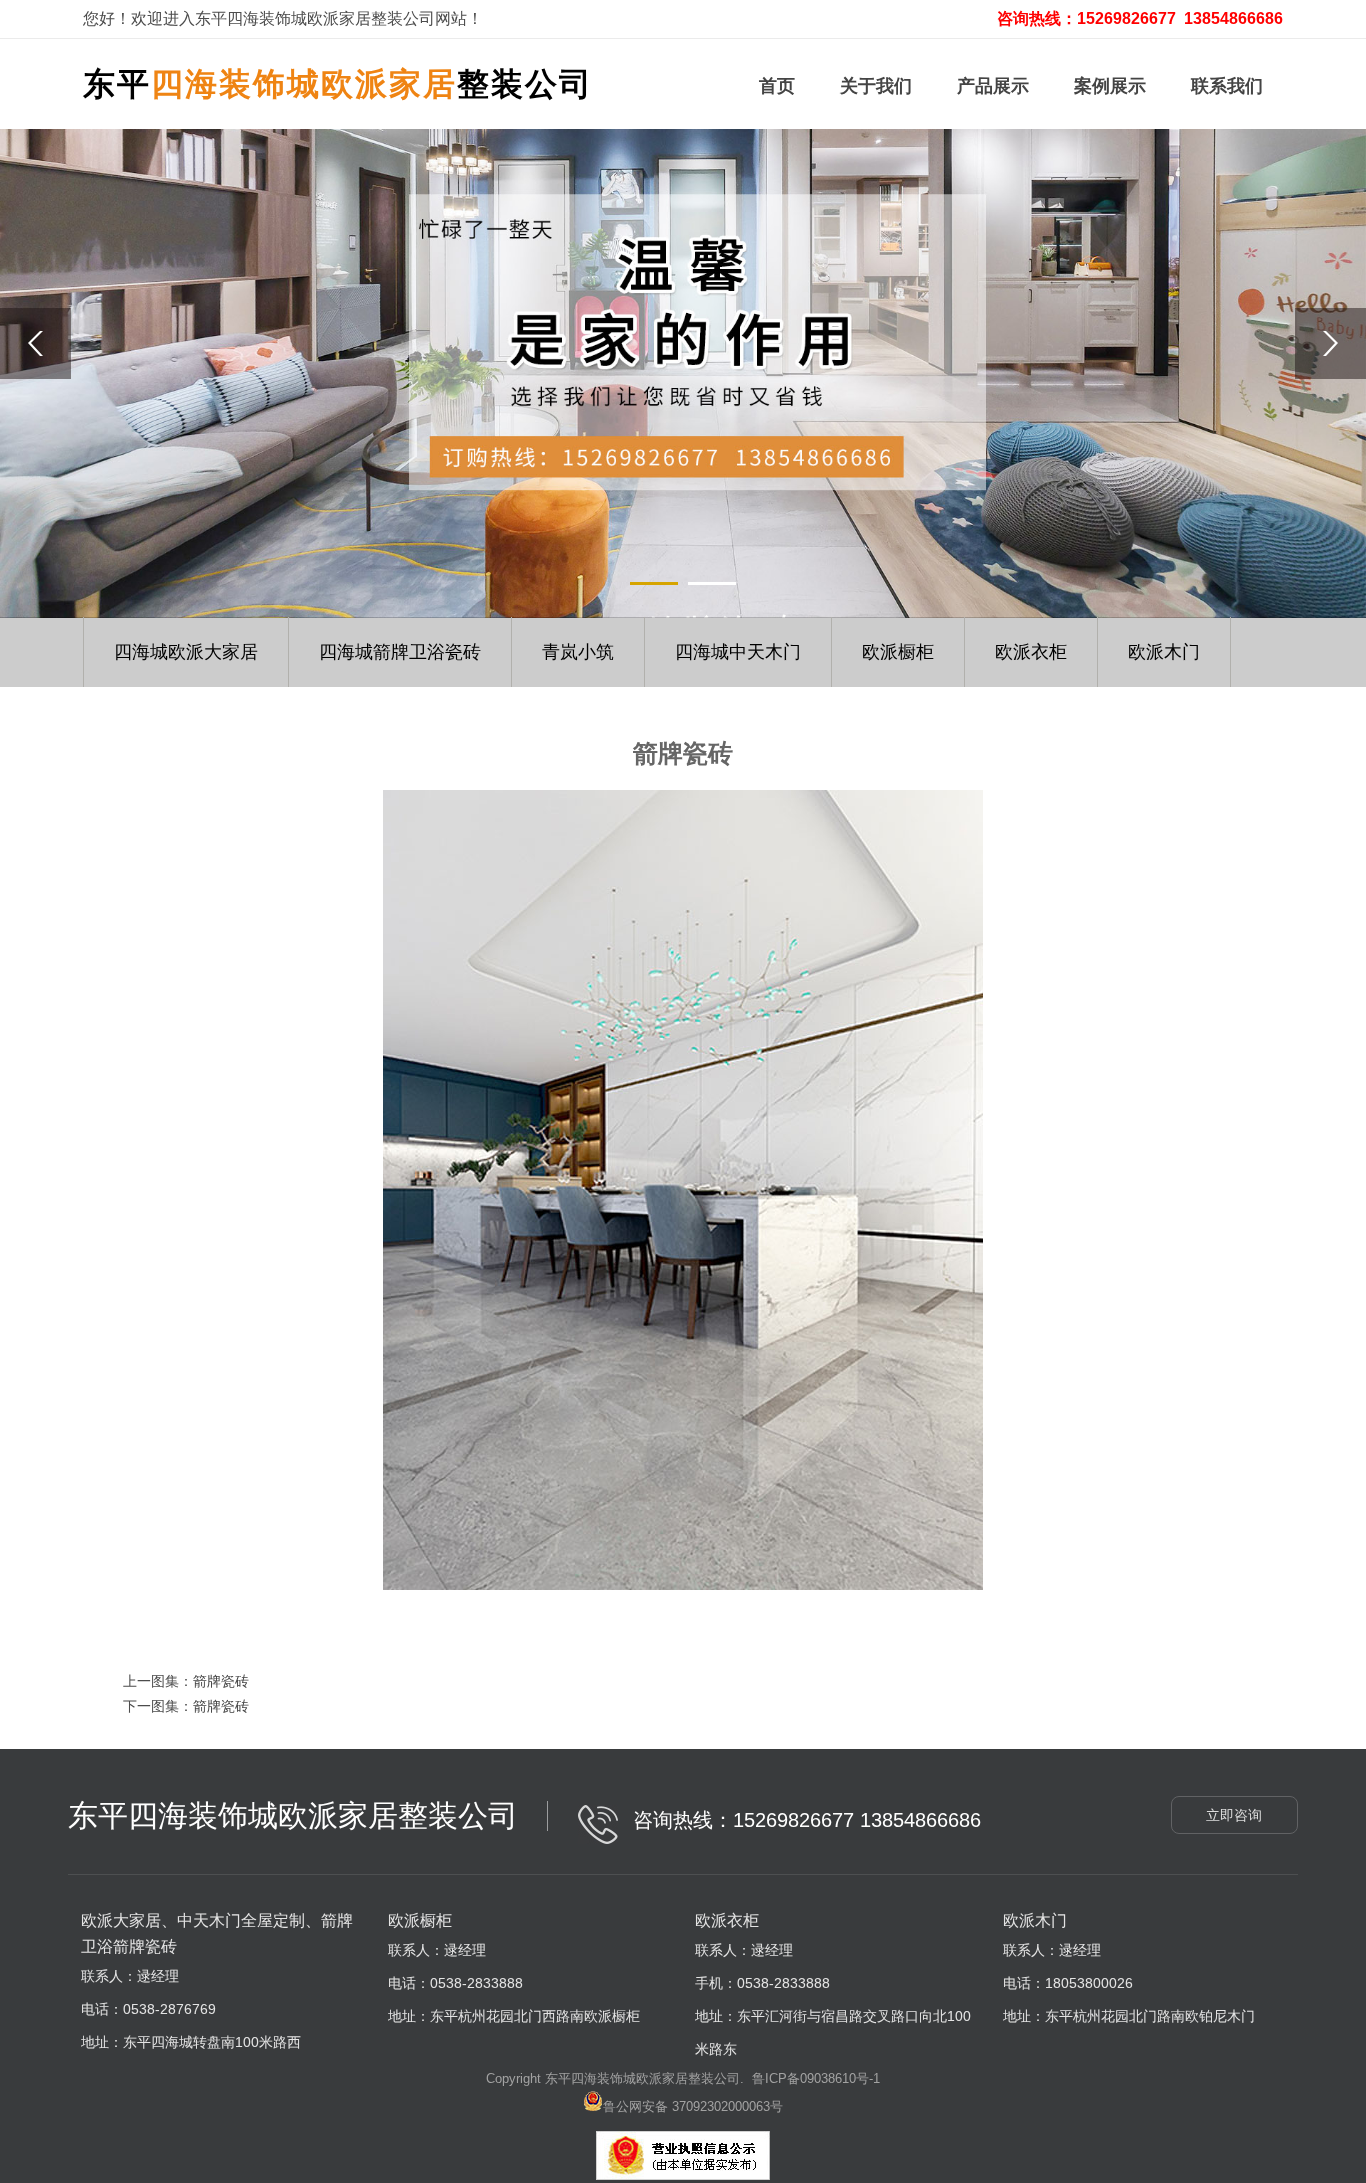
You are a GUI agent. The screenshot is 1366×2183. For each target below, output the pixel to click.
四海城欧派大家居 (186, 652)
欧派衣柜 (1031, 652)
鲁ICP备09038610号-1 (816, 2078)
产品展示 (993, 86)
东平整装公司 (338, 84)
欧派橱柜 (898, 652)
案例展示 (1110, 86)
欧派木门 (1164, 652)
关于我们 (876, 86)
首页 (777, 86)
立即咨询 (1234, 1815)
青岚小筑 (578, 652)
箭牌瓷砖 (221, 1681)
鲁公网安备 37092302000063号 (693, 2106)
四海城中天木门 (738, 652)
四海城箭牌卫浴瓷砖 (400, 652)
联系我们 (1227, 86)
